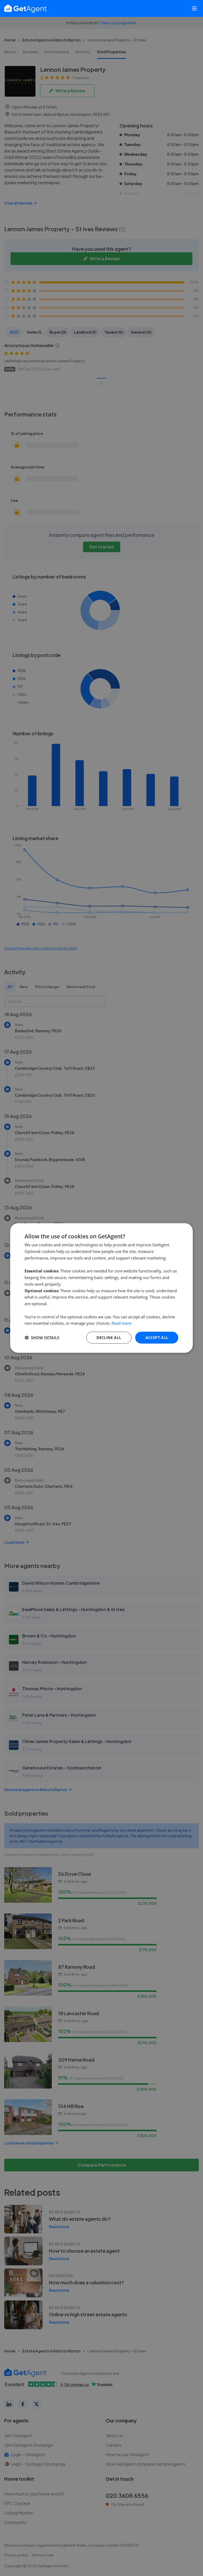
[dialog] (101, 1288)
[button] (42, 1338)
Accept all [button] (157, 1337)
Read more (121, 1323)
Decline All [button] (109, 1337)
